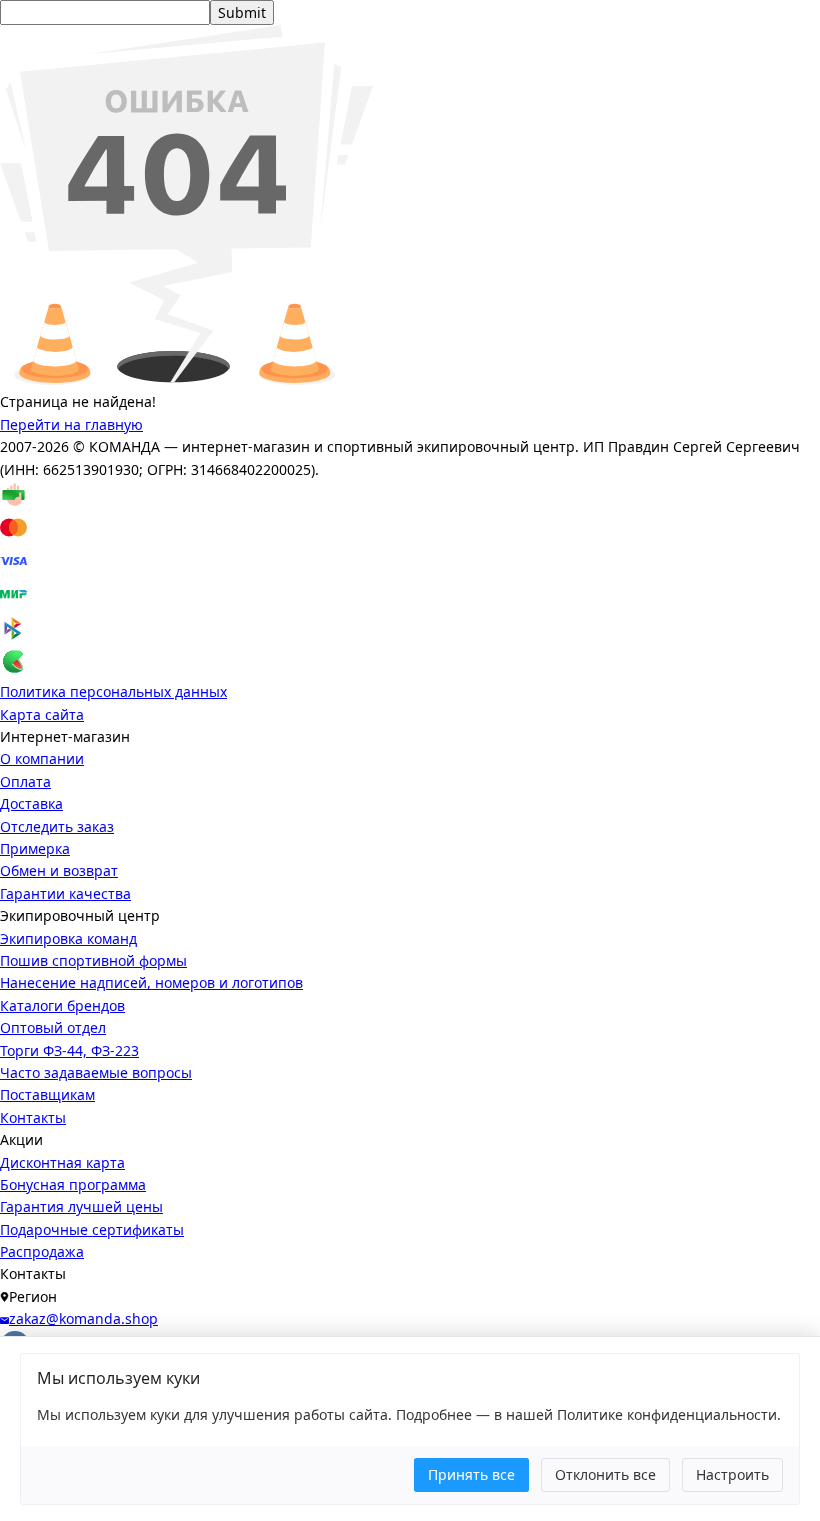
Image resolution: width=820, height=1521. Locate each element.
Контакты (33, 1117)
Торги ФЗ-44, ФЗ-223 (69, 1050)
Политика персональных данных (113, 691)
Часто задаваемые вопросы (96, 1072)
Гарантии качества (65, 893)
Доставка (31, 803)
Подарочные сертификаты (92, 1229)
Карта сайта (42, 714)
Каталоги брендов (62, 1005)
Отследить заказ (57, 826)
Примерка (35, 848)
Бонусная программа (73, 1184)
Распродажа (42, 1251)
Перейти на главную (71, 424)
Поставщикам (47, 1094)
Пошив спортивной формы (93, 960)
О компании (42, 758)
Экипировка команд (68, 938)
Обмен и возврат (59, 870)
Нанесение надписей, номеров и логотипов (151, 982)
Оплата (25, 781)
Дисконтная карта (62, 1162)
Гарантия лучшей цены (81, 1206)
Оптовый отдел (53, 1027)
